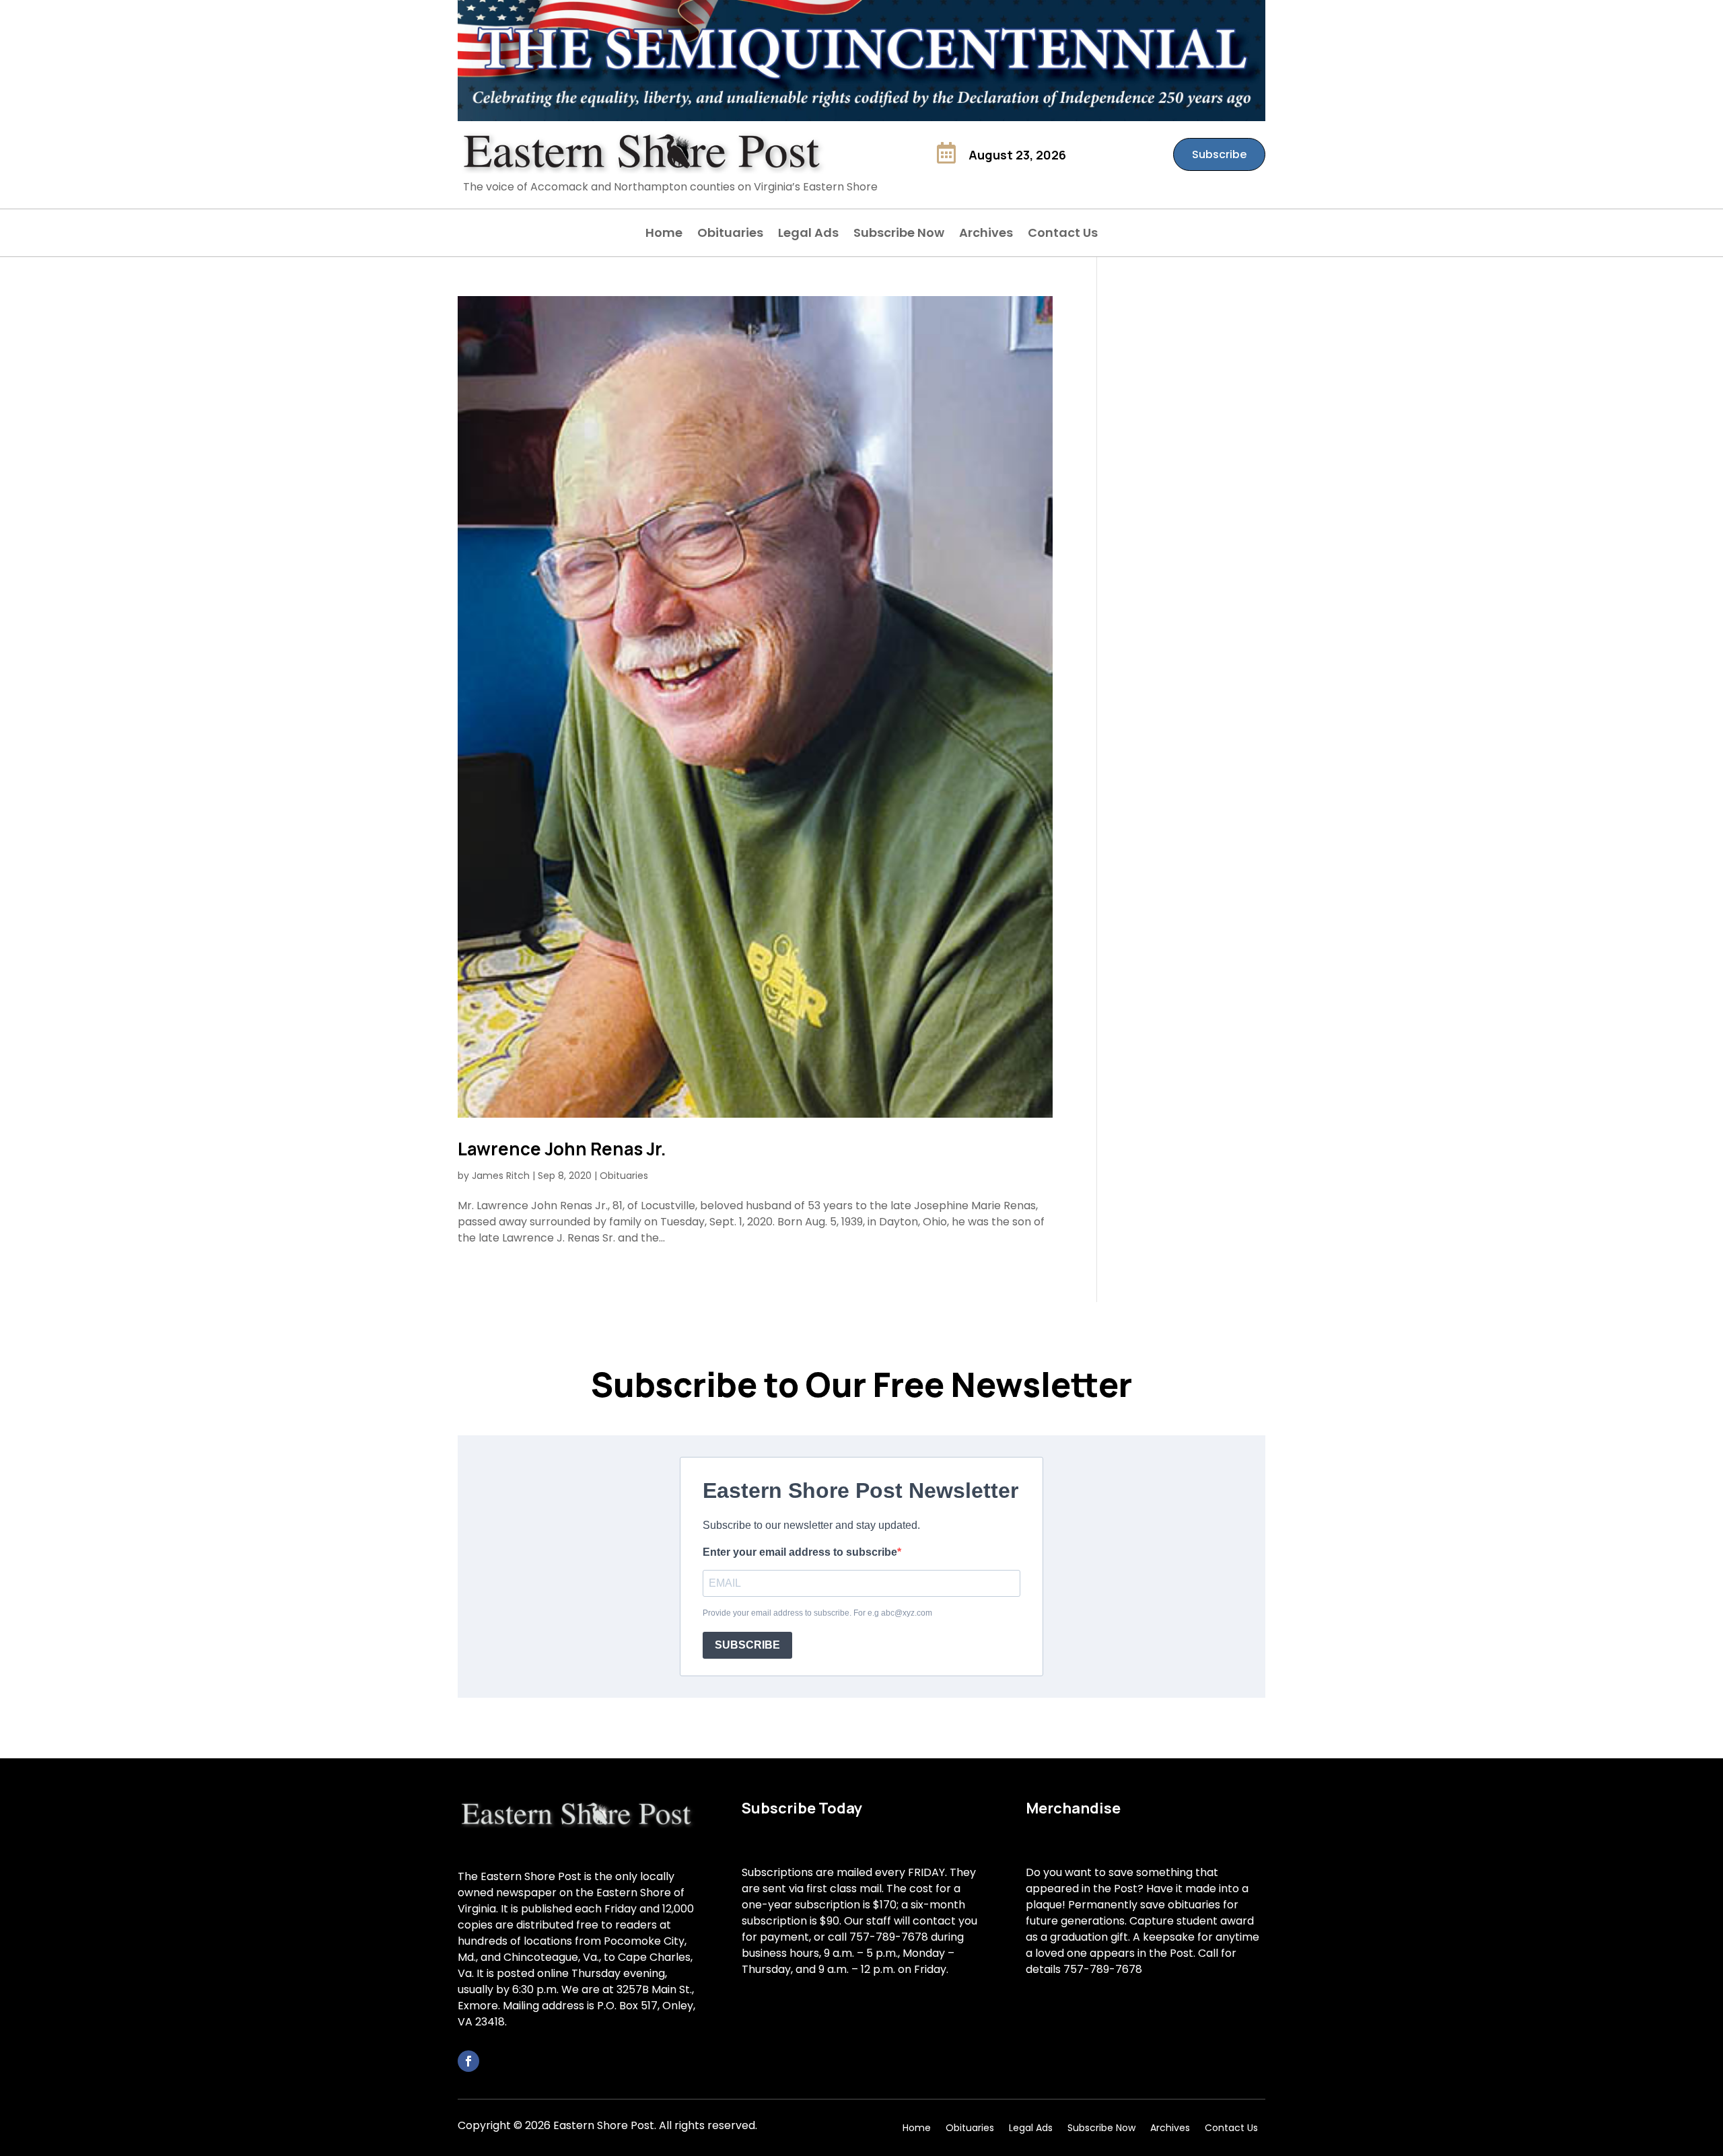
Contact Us (1063, 235)
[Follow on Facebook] (468, 2061)
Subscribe (1219, 154)
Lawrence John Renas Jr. (562, 1149)
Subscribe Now (899, 235)
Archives (986, 235)
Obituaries (730, 235)
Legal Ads (808, 235)
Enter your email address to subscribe (800, 1552)
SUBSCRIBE (747, 1645)
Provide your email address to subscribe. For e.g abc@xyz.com (817, 1613)
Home (664, 235)
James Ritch (501, 1176)
